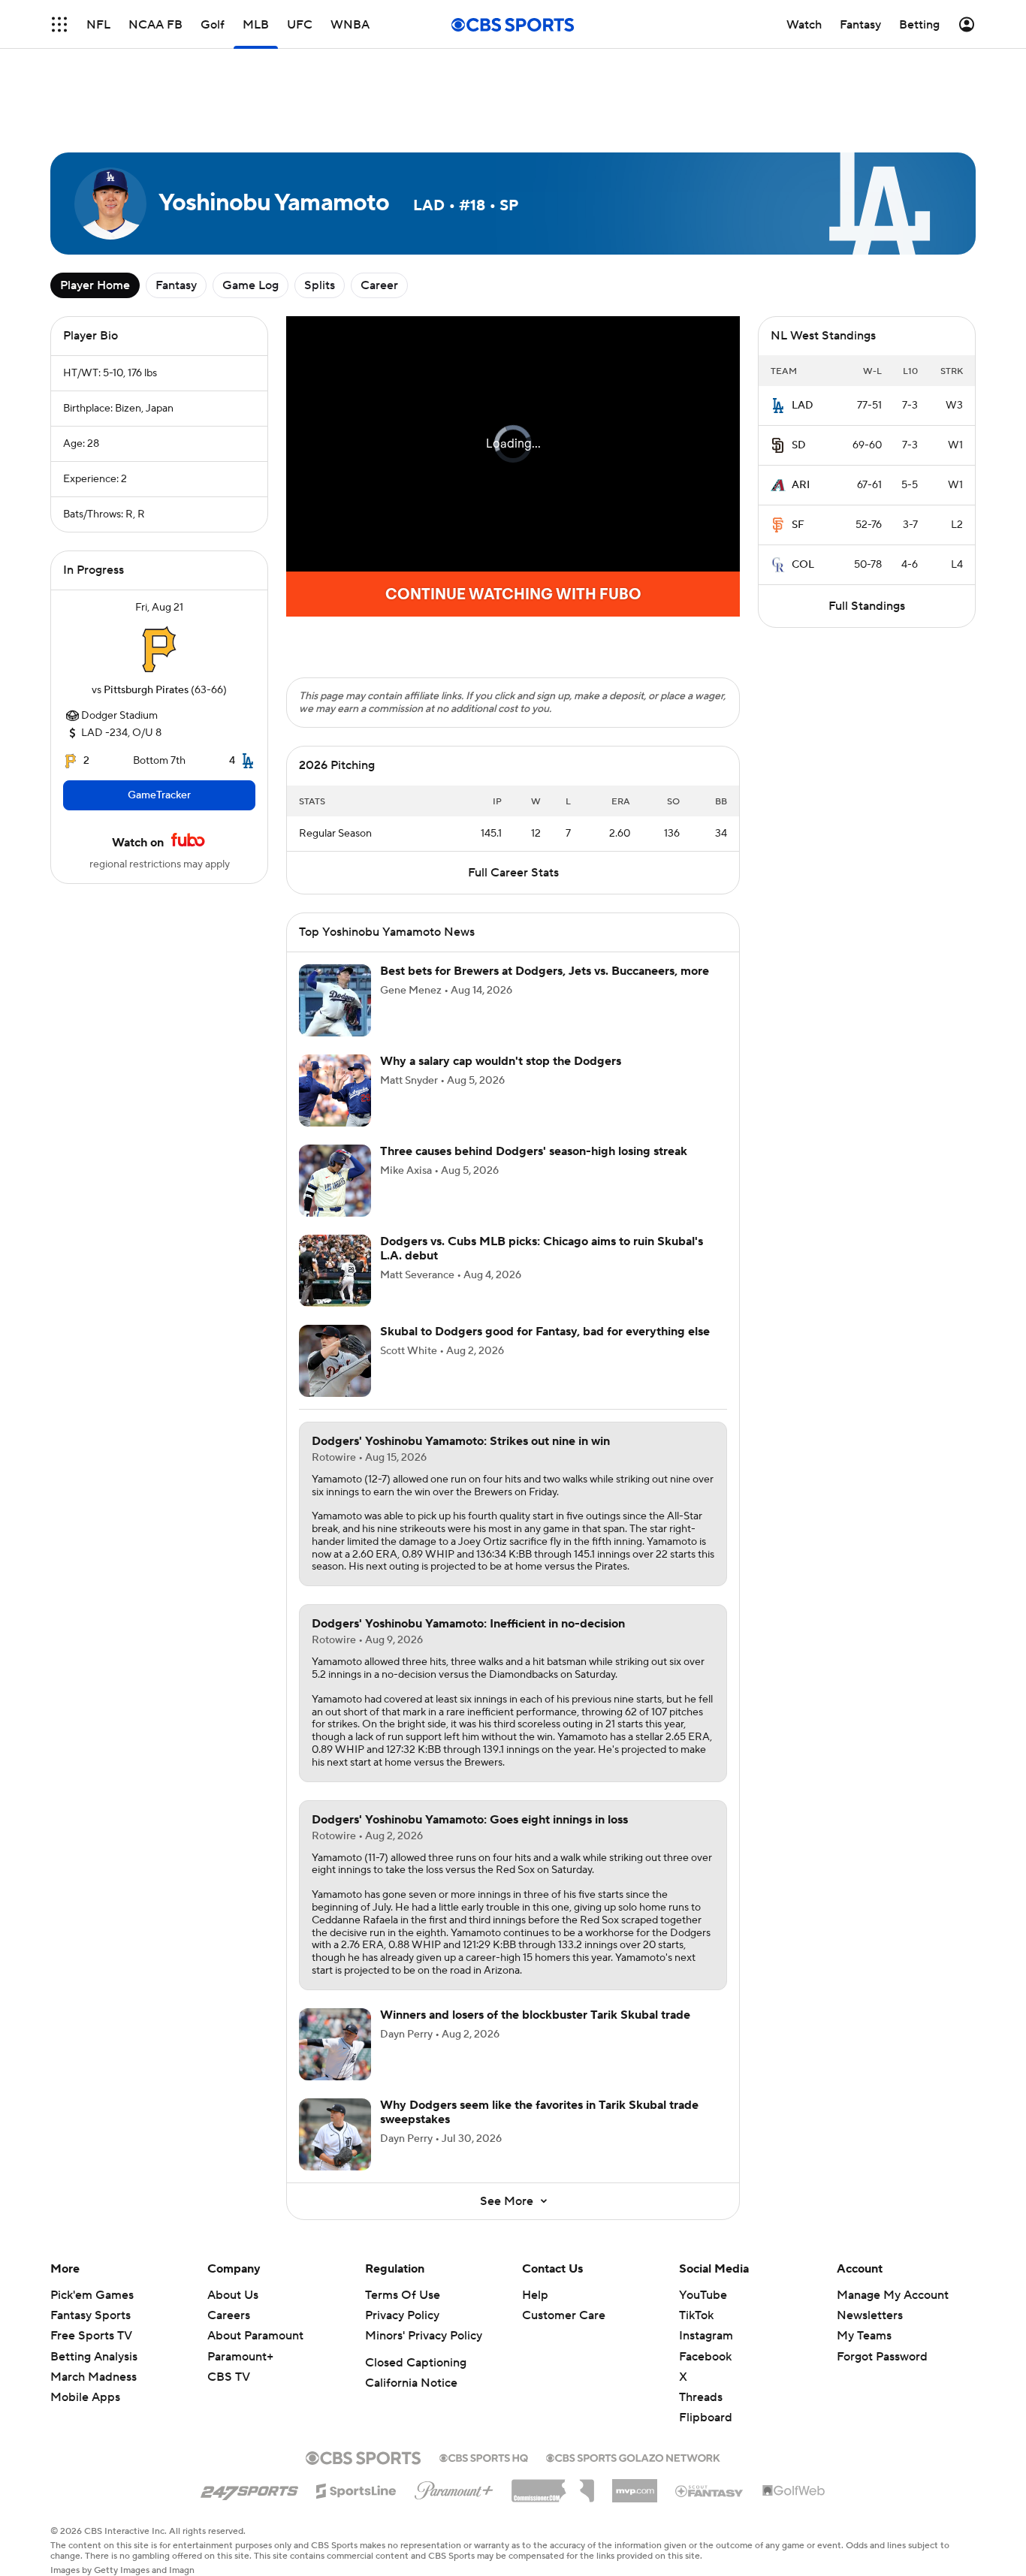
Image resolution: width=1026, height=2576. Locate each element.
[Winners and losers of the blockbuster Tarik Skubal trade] (335, 2044)
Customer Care (564, 2315)
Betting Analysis (94, 2357)
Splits (320, 285)
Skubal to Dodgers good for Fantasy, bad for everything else (545, 1332)
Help (535, 2295)
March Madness (94, 2377)
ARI (801, 485)
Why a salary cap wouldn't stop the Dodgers (501, 1061)
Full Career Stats (513, 873)
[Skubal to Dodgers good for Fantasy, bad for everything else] (335, 1361)
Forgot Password (882, 2357)
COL (803, 565)
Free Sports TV (91, 2336)
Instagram (706, 2336)
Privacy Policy (402, 2315)
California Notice (411, 2383)
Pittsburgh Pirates (146, 690)
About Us (233, 2295)
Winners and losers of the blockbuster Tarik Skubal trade (535, 2015)
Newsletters (870, 2315)
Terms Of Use (403, 2295)
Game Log (250, 285)
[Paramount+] (454, 2487)
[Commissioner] (553, 2485)
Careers (229, 2315)
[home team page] (159, 649)
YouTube (703, 2295)
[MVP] (635, 2485)
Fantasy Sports (91, 2315)
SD (799, 445)
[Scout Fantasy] (710, 2490)
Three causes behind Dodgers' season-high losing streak (534, 1151)
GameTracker (159, 795)
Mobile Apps (85, 2397)
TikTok (696, 2315)
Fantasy (176, 285)
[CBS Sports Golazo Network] (633, 2457)
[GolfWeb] (794, 2491)
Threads (701, 2397)
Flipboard (706, 2418)
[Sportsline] (356, 2489)
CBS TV (229, 2377)
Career (379, 285)
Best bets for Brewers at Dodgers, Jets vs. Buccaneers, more (545, 971)
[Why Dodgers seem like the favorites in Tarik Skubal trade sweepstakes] (335, 2134)
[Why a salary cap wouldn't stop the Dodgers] (335, 1090)
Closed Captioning (416, 2363)
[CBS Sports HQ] (484, 2457)
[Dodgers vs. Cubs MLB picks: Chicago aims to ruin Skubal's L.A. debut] (335, 1271)
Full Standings (867, 606)
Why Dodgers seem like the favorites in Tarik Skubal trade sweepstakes (539, 2112)
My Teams (864, 2336)
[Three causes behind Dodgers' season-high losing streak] (335, 1181)
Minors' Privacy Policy (424, 2336)
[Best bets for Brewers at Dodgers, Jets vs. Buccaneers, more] (335, 1000)
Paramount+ (240, 2357)
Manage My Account (893, 2295)
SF (798, 525)
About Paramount (255, 2336)
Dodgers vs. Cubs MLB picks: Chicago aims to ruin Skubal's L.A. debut (542, 1249)
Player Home (95, 285)
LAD (803, 406)
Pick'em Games (92, 2295)
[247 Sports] (249, 2488)
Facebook (705, 2357)
